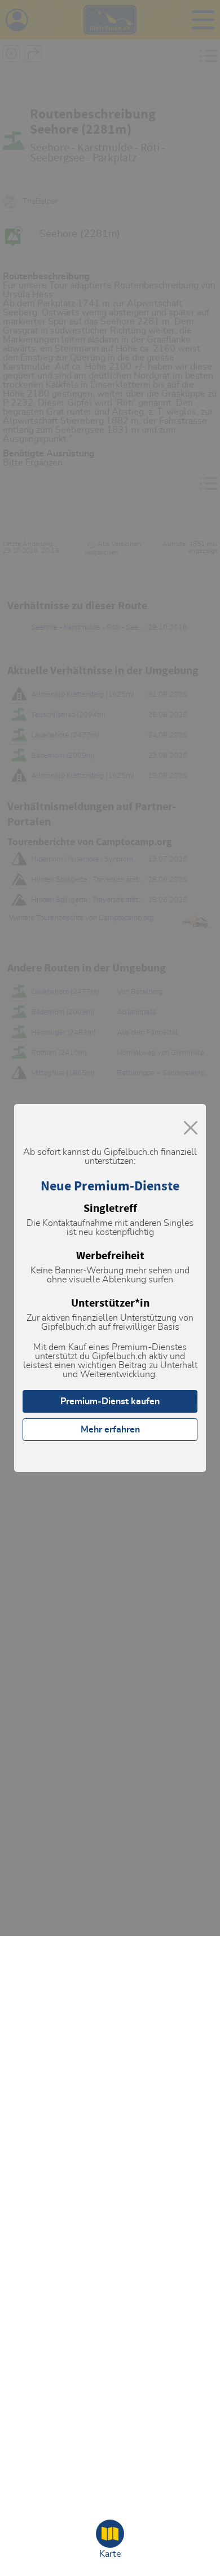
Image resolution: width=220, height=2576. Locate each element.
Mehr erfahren (110, 1430)
